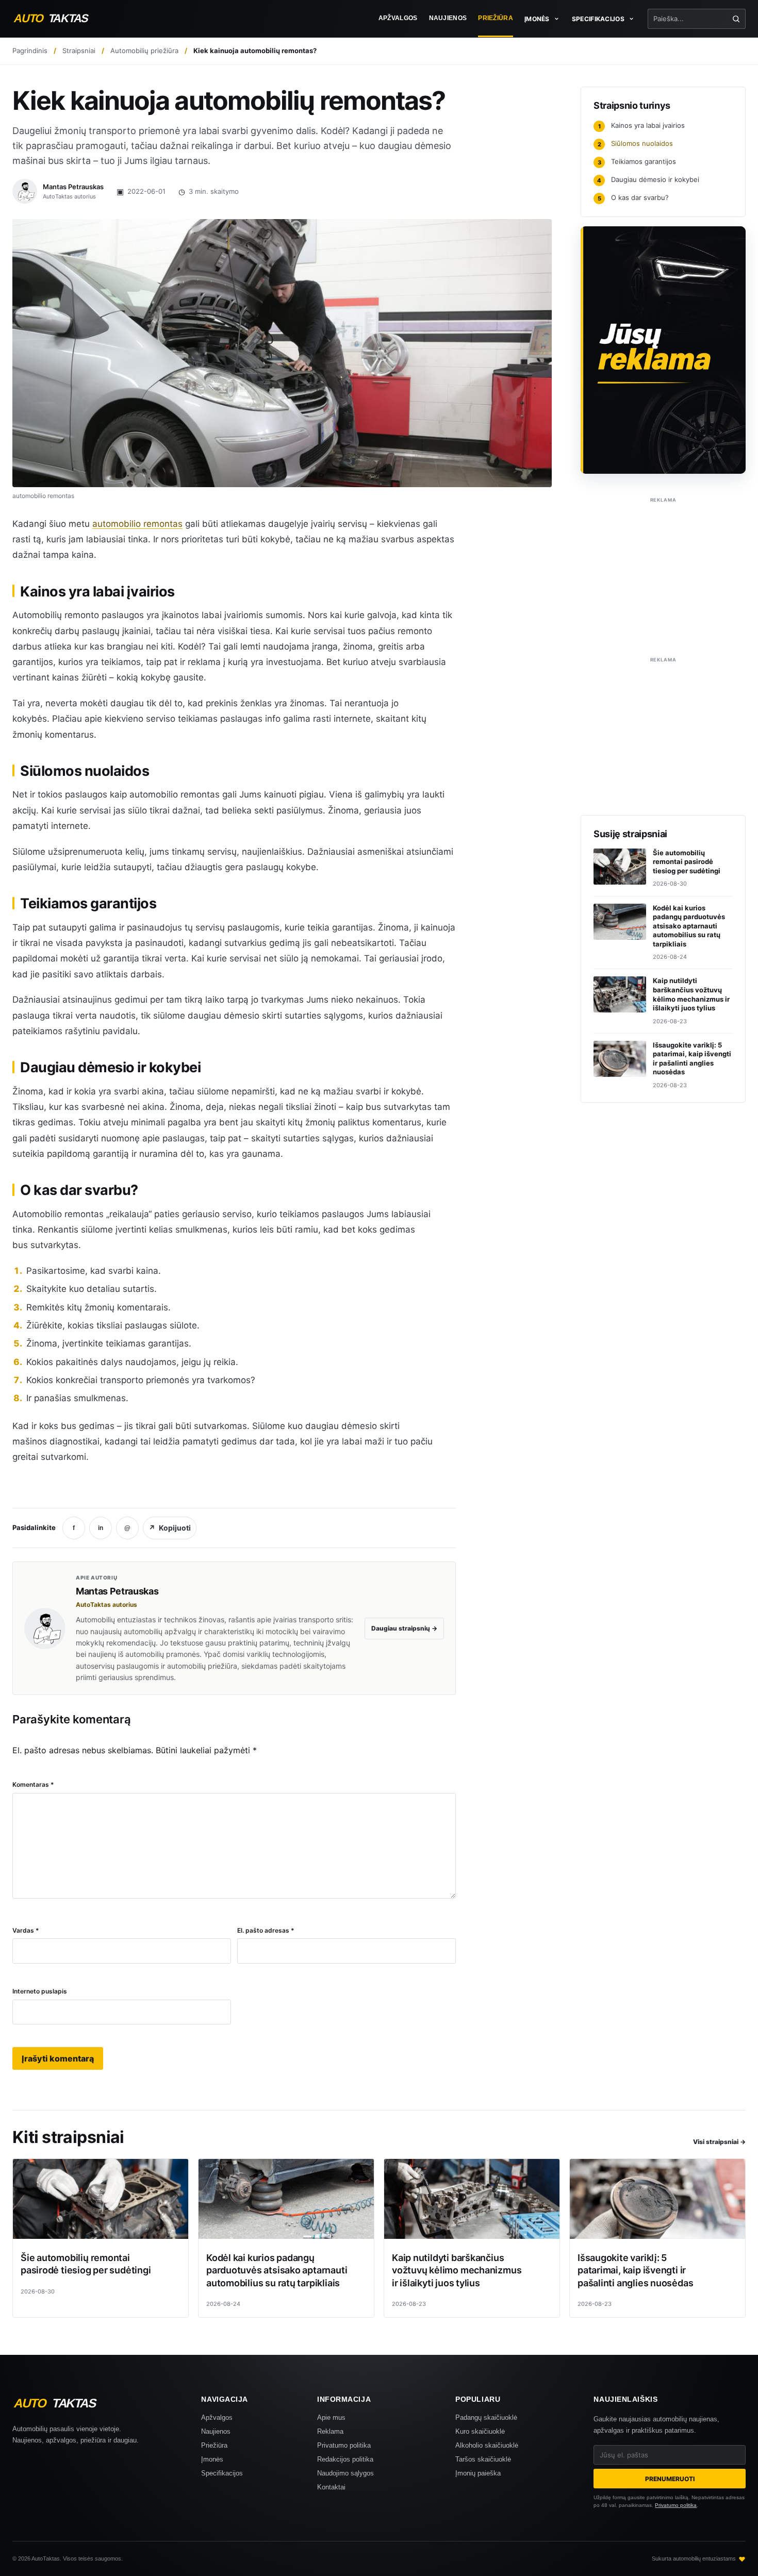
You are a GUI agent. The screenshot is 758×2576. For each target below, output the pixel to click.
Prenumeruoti (670, 2479)
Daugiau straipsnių (404, 1628)
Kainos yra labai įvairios (642, 125)
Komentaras (33, 1784)
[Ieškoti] (736, 19)
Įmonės (212, 2459)
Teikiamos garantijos (637, 161)
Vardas (26, 1930)
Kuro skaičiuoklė (480, 2431)
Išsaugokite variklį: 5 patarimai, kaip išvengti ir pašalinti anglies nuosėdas (635, 2270)
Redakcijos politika (345, 2459)
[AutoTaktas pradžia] (60, 18)
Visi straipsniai (719, 2142)
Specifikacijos (222, 2473)
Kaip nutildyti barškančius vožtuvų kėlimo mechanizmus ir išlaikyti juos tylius (457, 2270)
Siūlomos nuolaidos (636, 143)
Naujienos (448, 18)
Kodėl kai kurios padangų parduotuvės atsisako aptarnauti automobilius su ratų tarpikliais (277, 2270)
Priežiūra (496, 18)
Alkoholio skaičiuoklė (487, 2445)
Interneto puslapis (40, 1991)
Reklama (330, 2431)
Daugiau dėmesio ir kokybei (648, 179)
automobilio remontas (137, 524)
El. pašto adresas (266, 1930)
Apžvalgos (398, 18)
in (101, 1528)
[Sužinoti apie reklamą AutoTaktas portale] (663, 350)
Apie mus (331, 2417)
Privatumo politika (344, 2445)
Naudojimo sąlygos (345, 2473)
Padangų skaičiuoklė (486, 2417)
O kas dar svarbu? (633, 197)
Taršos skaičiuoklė (483, 2459)
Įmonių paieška (478, 2473)
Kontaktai (331, 2487)
